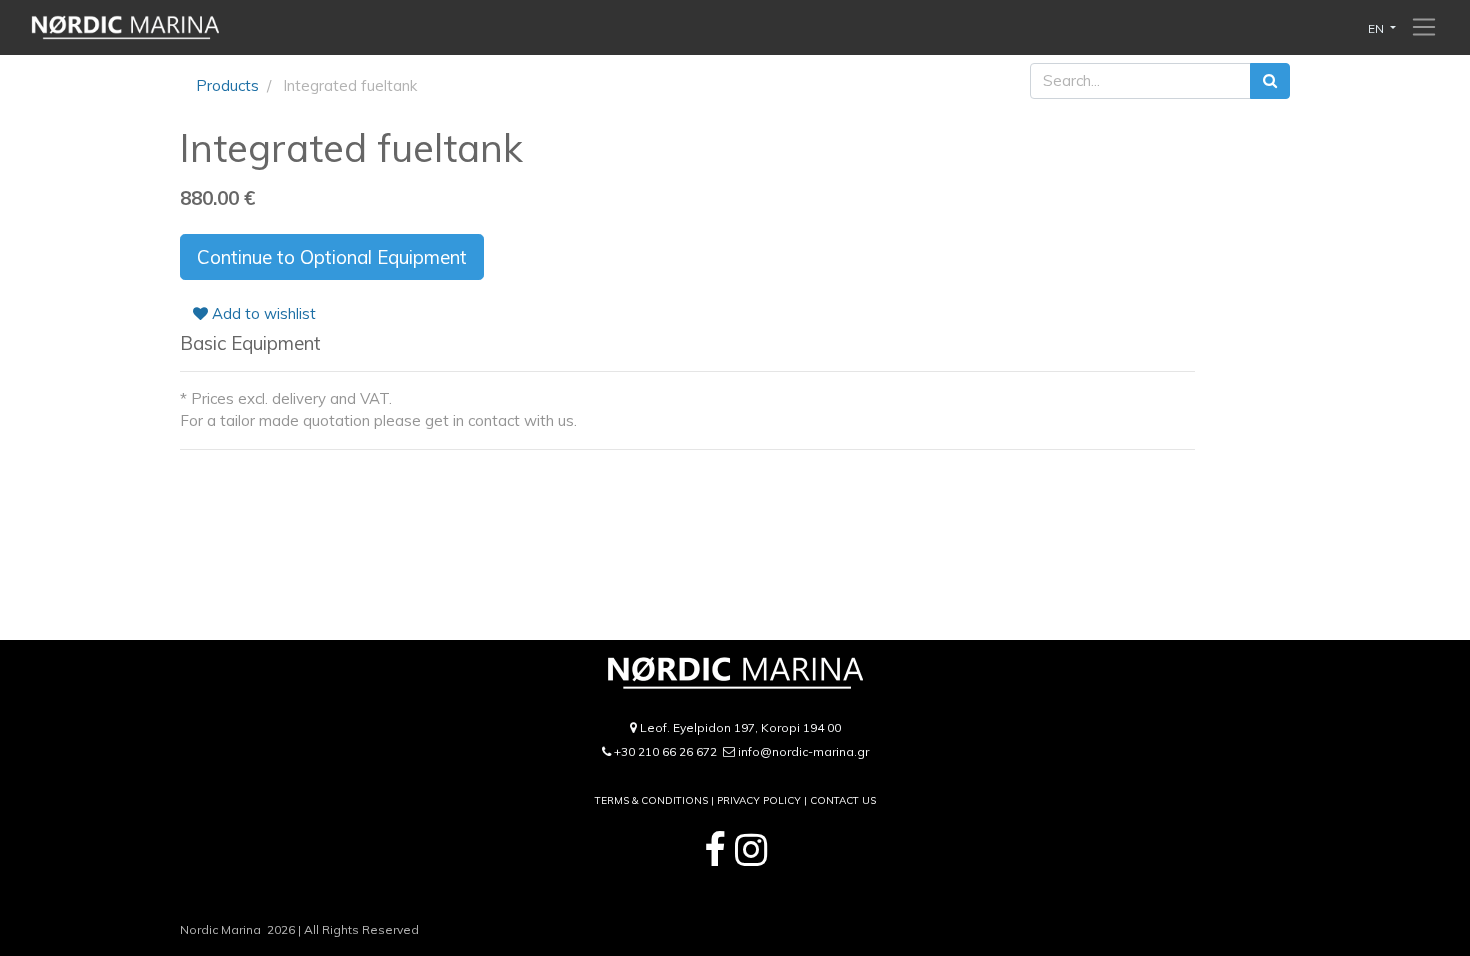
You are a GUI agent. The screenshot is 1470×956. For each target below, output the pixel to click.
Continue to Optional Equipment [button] (332, 257)
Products (227, 85)
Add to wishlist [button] (262, 313)
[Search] (1270, 81)
